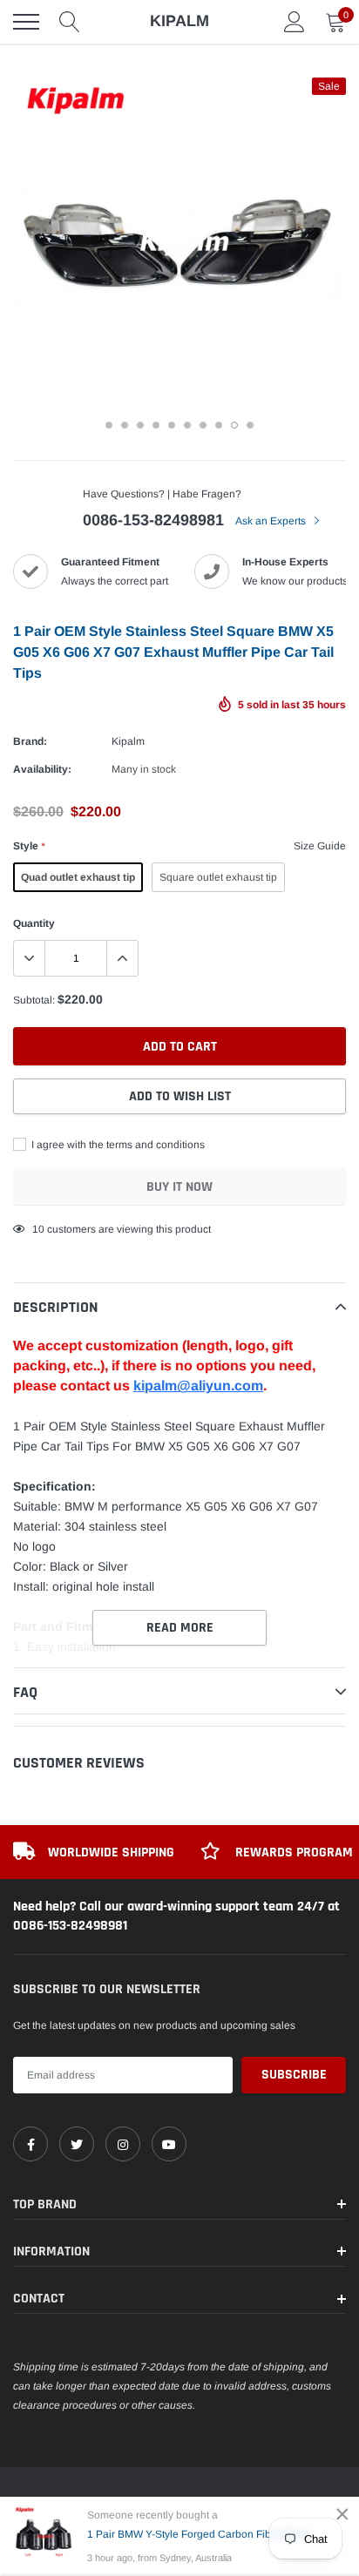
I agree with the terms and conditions (117, 1145)
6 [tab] (187, 425)
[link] (30, 2144)
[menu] (26, 22)
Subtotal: (34, 1000)
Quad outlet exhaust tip (78, 877)
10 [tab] (250, 425)
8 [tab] (219, 425)
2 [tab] (125, 425)
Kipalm (128, 741)
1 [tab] (109, 425)
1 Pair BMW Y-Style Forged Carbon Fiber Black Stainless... (208, 2534)
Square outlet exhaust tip (218, 877)
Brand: (30, 741)
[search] (70, 22)
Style (29, 846)
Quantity (34, 923)
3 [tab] (140, 425)
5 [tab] (172, 425)
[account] (295, 22)
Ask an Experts (272, 521)
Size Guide (320, 846)
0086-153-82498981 (153, 520)
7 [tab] (203, 425)
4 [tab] (156, 425)
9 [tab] (234, 425)
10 (38, 1229)
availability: (42, 769)
